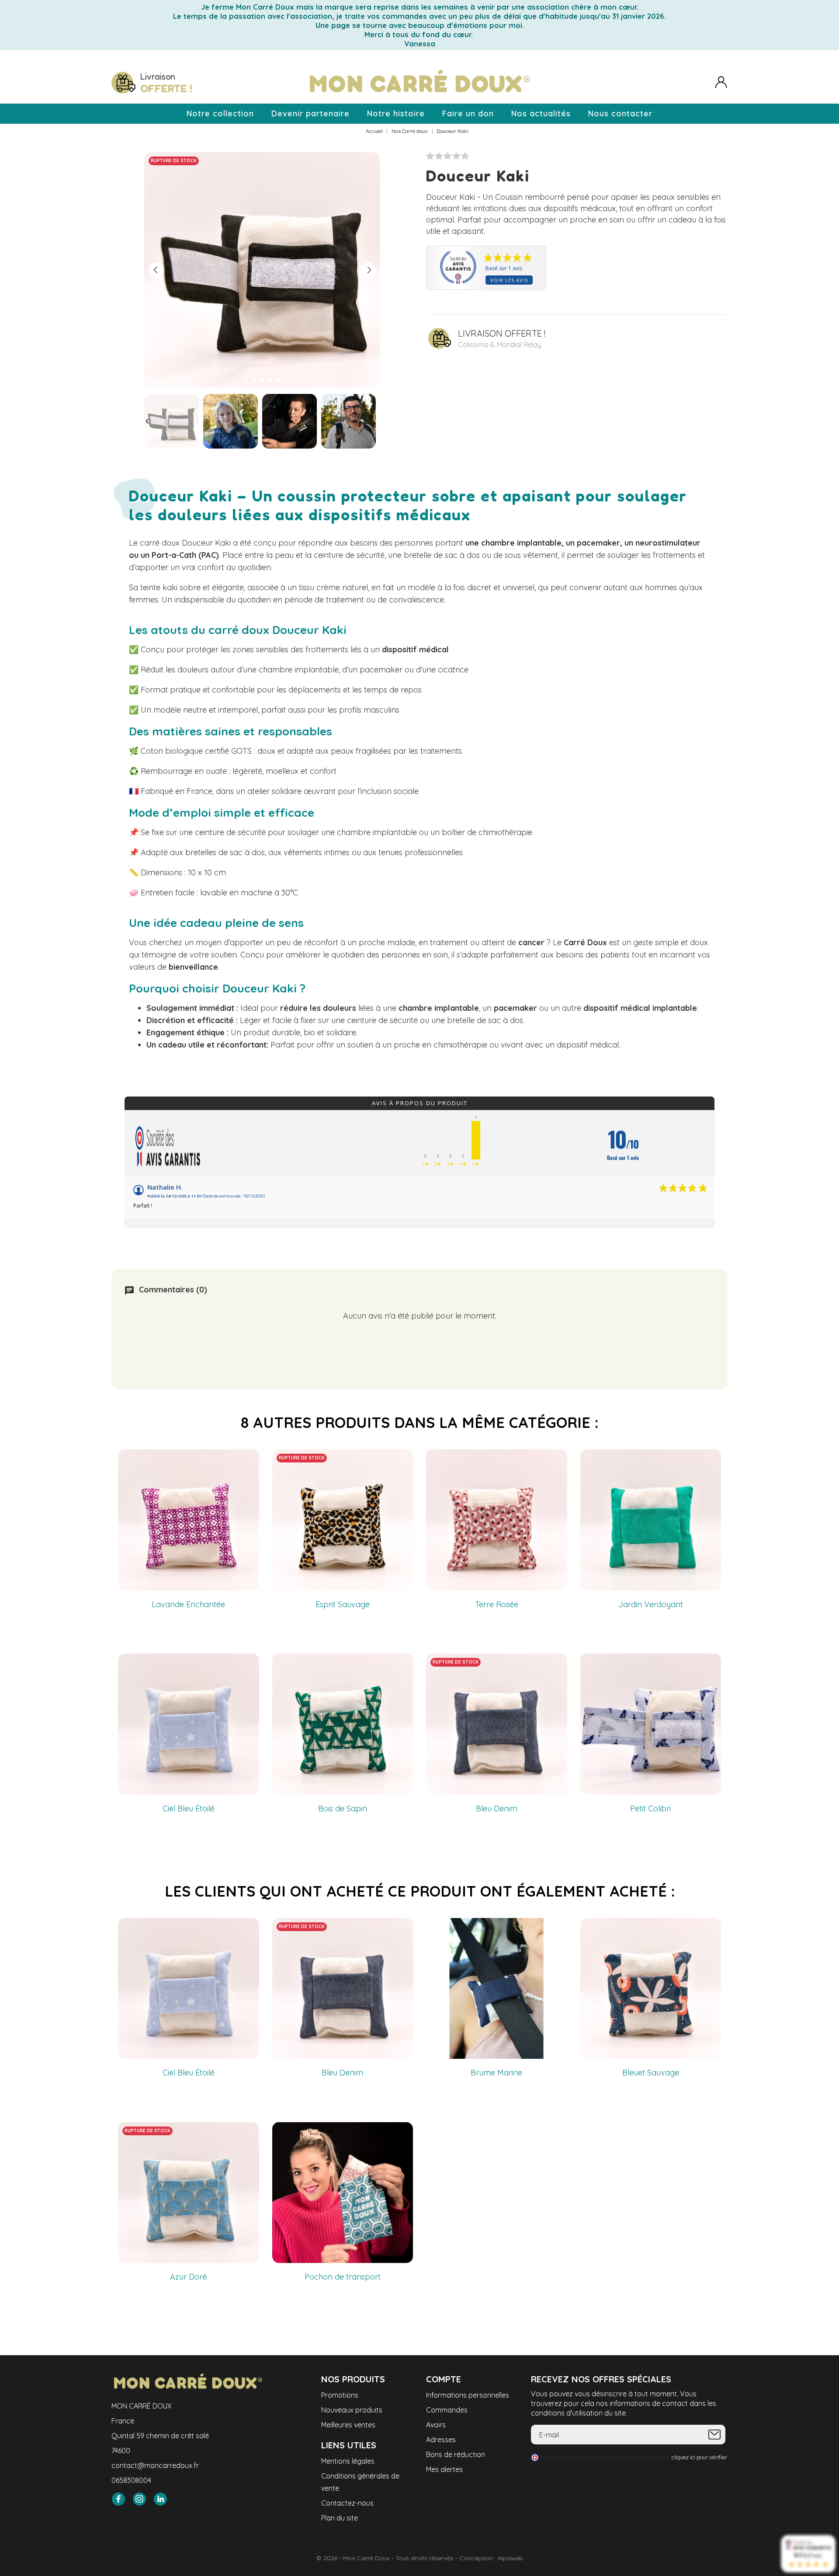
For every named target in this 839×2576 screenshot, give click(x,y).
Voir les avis (509, 280)
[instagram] (139, 2499)
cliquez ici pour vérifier (699, 2457)
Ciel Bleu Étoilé (189, 1808)
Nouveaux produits (352, 2410)
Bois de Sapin (343, 1808)
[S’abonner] (714, 2435)
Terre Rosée (497, 1604)
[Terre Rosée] (556, 1460)
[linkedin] (160, 2499)
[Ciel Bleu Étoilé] (248, 1664)
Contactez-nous (347, 2503)
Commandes (447, 2410)
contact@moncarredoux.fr (155, 2465)
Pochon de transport (343, 2277)
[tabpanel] (262, 270)
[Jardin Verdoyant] (710, 1460)
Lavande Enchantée (188, 1604)
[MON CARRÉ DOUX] (419, 83)
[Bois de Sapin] (402, 1664)
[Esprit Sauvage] (402, 1460)
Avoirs (436, 2425)
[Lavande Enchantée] (248, 1460)
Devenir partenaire (310, 113)
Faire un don (468, 113)
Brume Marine (496, 2073)
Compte (444, 2379)
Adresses (441, 2440)
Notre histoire (396, 113)
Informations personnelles (468, 2395)
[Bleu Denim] (556, 1664)
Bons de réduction (456, 2454)
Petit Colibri (650, 1808)
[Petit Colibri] (710, 1664)
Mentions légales (348, 2461)
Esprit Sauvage (343, 1604)
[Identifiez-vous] (721, 82)
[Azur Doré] (248, 2133)
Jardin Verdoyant (651, 1604)
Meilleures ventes (348, 2425)
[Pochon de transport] (402, 2133)
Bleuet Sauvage (651, 2073)
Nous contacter (620, 113)
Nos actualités (541, 113)
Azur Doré (188, 2277)
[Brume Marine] (556, 1929)
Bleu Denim (497, 1808)
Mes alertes (444, 2469)
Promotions (340, 2395)
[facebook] (118, 2499)
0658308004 (131, 2480)
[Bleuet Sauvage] (710, 1929)
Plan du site (340, 2518)
